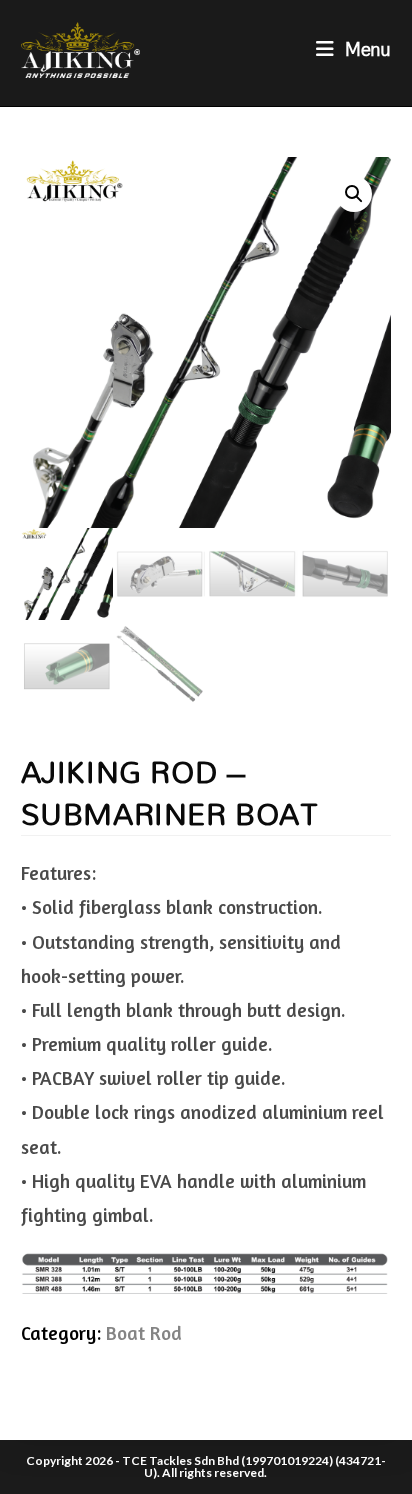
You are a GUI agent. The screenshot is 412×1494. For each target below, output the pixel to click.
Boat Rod (144, 1332)
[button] (354, 194)
